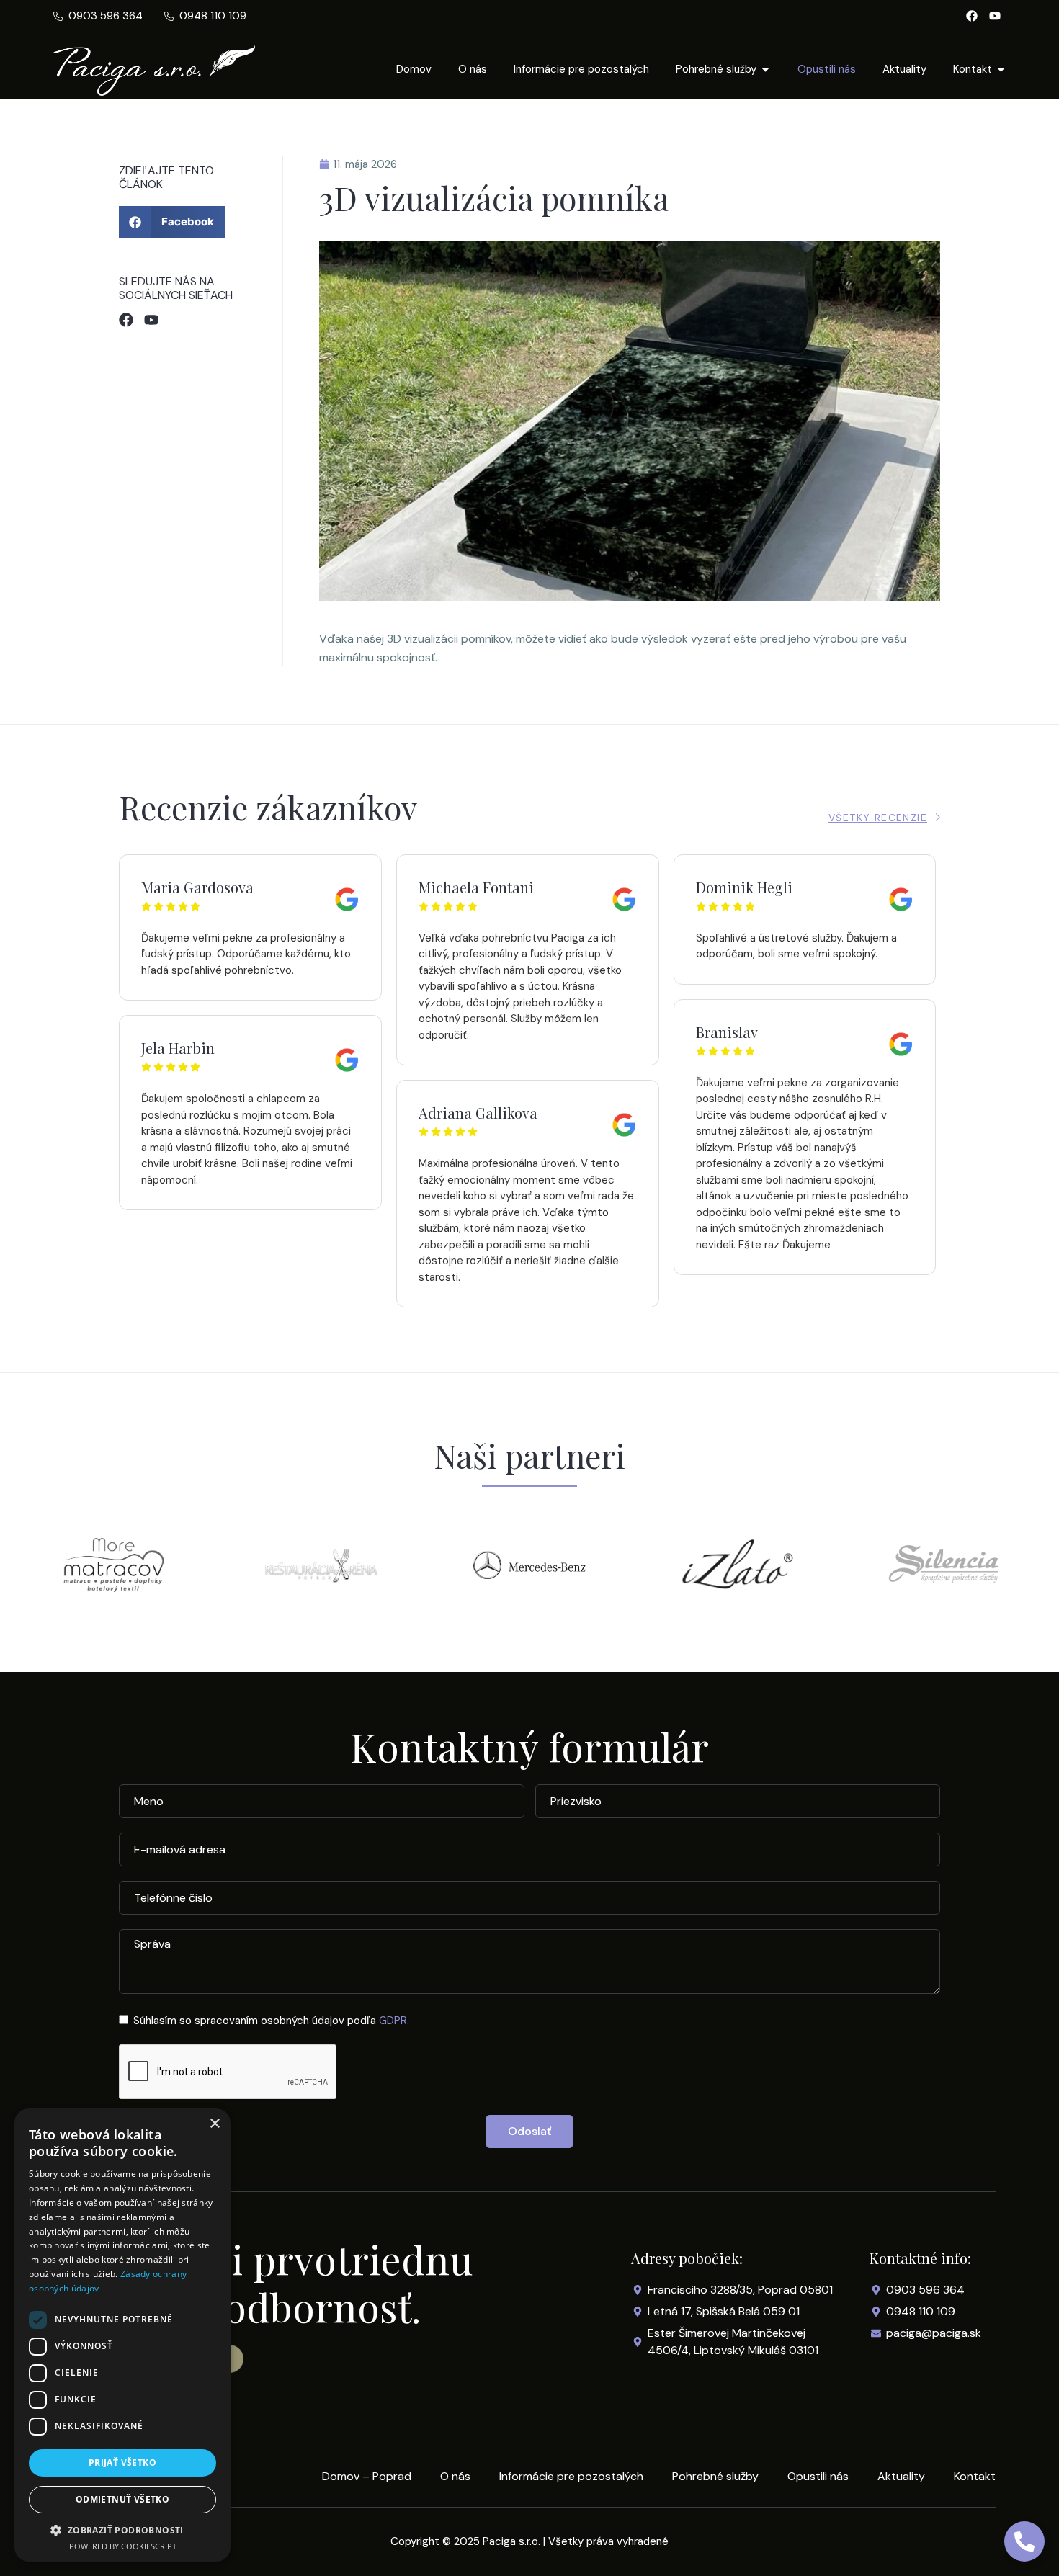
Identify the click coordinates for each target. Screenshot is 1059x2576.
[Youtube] (995, 16)
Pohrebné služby (715, 2477)
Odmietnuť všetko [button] (122, 2499)
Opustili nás (818, 2477)
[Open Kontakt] (1001, 70)
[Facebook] (972, 16)
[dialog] (122, 2335)
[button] (172, 222)
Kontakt (975, 2477)
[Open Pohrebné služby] (765, 70)
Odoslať (529, 2131)
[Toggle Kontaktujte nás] (1024, 2541)
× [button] (214, 2124)
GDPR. (394, 2021)
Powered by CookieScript (123, 2546)
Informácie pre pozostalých (571, 2477)
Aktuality (901, 2477)
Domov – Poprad (367, 2477)
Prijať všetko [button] (122, 2463)
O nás (455, 2477)
